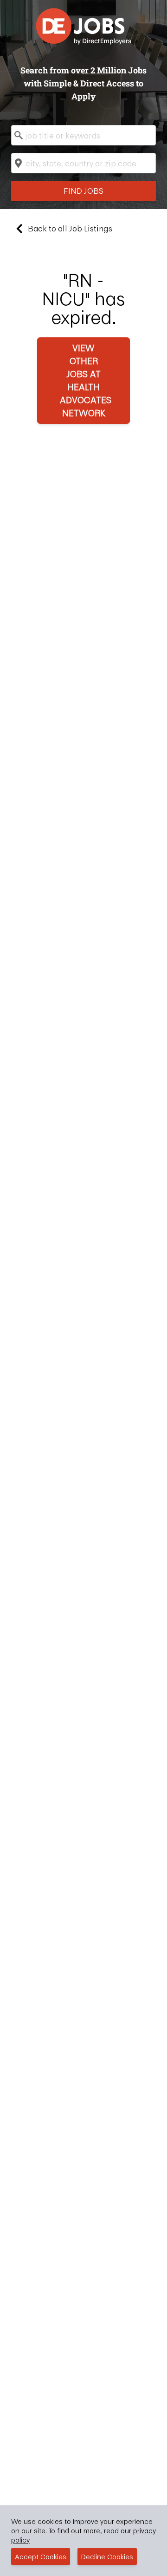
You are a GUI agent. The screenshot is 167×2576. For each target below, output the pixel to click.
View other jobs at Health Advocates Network (86, 380)
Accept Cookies (41, 2556)
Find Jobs (83, 191)
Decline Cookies (107, 2556)
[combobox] (83, 135)
